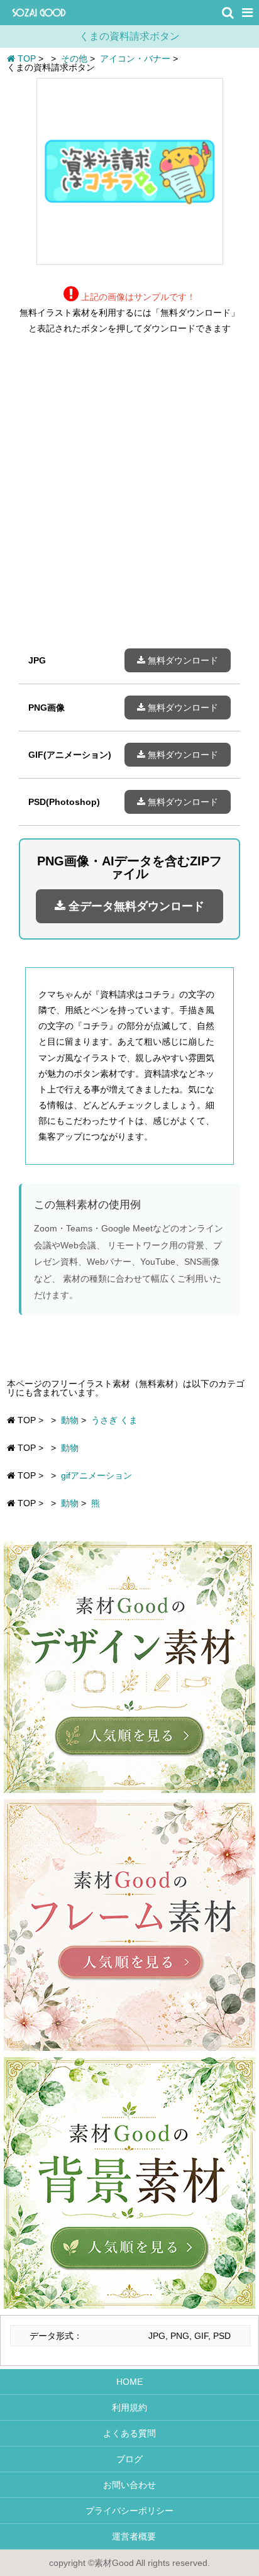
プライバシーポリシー (129, 2511)
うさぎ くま (114, 1420)
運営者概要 (129, 2536)
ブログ (129, 2459)
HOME (129, 2382)
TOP (25, 58)
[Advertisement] (129, 501)
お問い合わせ (129, 2485)
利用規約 (129, 2407)
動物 (70, 1420)
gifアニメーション (96, 1475)
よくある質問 (129, 2433)
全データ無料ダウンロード (135, 906)
